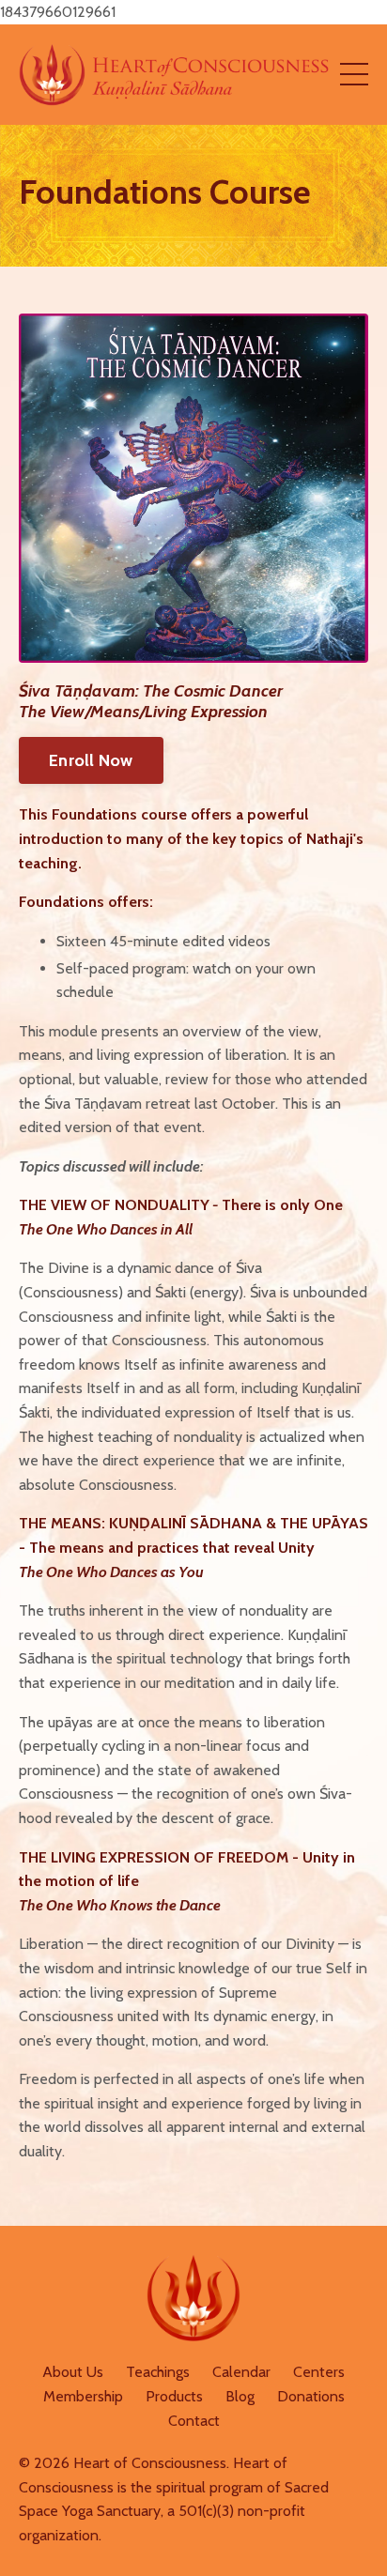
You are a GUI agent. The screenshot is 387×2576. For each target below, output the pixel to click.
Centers (319, 2372)
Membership (83, 2396)
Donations (311, 2396)
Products (174, 2396)
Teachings (158, 2372)
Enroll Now (91, 760)
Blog (240, 2396)
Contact (194, 2421)
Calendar (241, 2372)
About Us (73, 2372)
